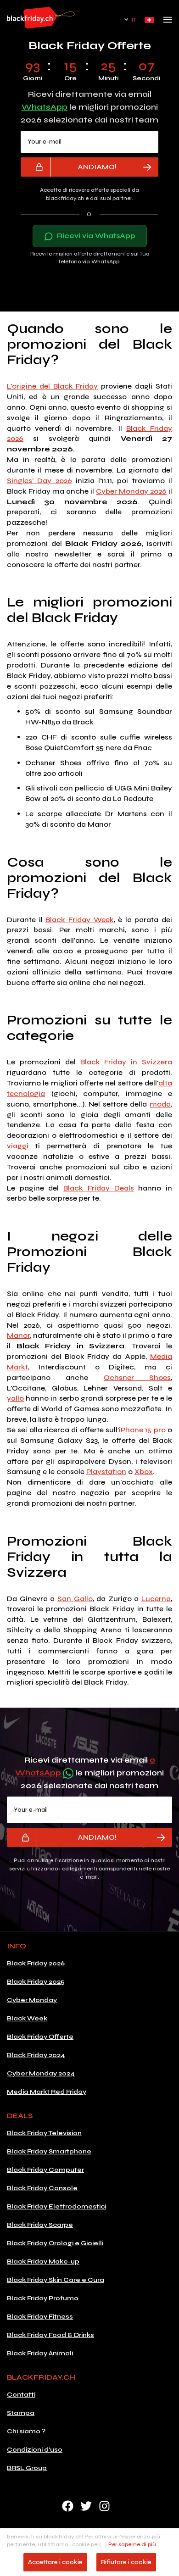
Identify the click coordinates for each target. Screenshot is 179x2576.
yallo (15, 1398)
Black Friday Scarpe (40, 2225)
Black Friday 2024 (36, 2055)
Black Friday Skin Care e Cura (56, 2280)
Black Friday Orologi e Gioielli (55, 2243)
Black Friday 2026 (36, 1963)
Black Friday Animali (40, 2353)
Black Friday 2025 (36, 1982)
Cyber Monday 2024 (41, 2073)
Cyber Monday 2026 (131, 491)
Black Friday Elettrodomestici (56, 2206)
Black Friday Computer (45, 2170)
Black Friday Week (79, 920)
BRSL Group (27, 2468)
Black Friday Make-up (43, 2262)
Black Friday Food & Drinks (50, 2335)
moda (160, 1104)
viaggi (18, 1146)
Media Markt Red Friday (47, 2092)
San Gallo (75, 1599)
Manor (18, 1335)
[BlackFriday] (41, 18)
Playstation (106, 1472)
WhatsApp (45, 107)
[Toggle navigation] (168, 22)
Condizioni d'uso (35, 2450)
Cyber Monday (32, 2000)
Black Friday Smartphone (49, 2151)
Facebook (68, 2506)
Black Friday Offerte (40, 2037)
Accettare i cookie (55, 2562)
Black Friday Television (44, 2133)
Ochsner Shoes (137, 1377)
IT (134, 20)
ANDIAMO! (97, 167)
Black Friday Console (42, 2188)
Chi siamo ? (26, 2431)
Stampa (21, 2413)
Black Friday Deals (98, 1188)
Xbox (144, 1472)
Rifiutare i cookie (126, 2562)
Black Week (27, 2018)
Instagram (104, 2506)
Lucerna (156, 1599)
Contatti (21, 2395)
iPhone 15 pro (142, 1430)
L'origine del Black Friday (53, 386)
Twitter (86, 2506)
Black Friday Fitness (40, 2317)
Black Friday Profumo (43, 2298)
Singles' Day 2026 (39, 481)
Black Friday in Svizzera (126, 1062)
